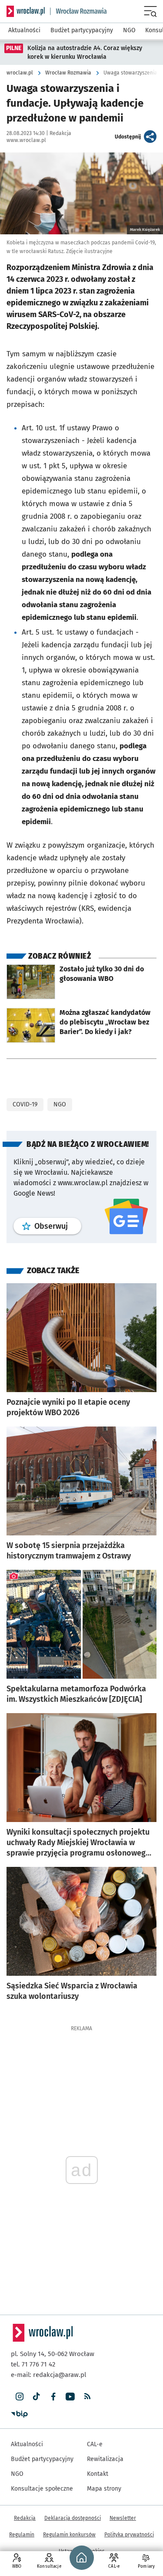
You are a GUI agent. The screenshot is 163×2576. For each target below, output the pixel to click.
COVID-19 (25, 1104)
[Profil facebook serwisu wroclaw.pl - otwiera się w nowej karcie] (53, 2397)
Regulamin (22, 2535)
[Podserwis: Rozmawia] (79, 11)
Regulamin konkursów (69, 2535)
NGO (60, 1104)
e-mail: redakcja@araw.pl (48, 2375)
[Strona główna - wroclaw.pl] (26, 11)
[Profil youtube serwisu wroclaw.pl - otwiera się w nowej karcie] (70, 2397)
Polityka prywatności (129, 2535)
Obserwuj (58, 1226)
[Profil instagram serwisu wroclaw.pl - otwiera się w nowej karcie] (19, 2397)
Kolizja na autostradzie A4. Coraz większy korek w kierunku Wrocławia (85, 52)
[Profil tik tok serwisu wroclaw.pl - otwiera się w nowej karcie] (36, 2397)
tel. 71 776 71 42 (33, 2364)
